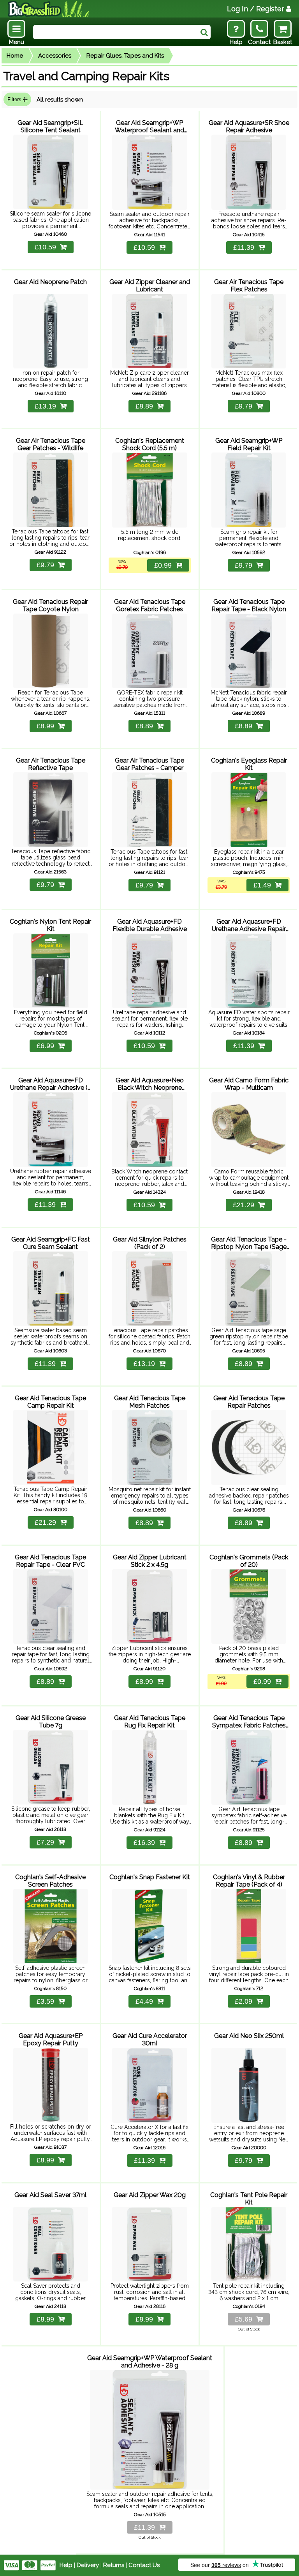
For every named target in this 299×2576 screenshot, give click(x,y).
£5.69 (244, 2319)
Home (15, 56)
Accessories (55, 56)
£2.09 (244, 2001)
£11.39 (244, 247)
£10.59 (45, 247)
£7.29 (45, 1842)
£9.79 (244, 406)
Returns (114, 2565)
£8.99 (45, 726)
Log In (256, 9)
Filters (15, 99)
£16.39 (144, 1843)
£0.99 (163, 565)
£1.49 (262, 885)
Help (66, 2565)
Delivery (88, 2565)
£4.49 (144, 2001)
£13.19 (45, 406)
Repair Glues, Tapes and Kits (125, 56)
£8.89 (144, 406)
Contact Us (144, 2565)
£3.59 (45, 2001)
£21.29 (244, 1205)
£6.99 (45, 1046)
